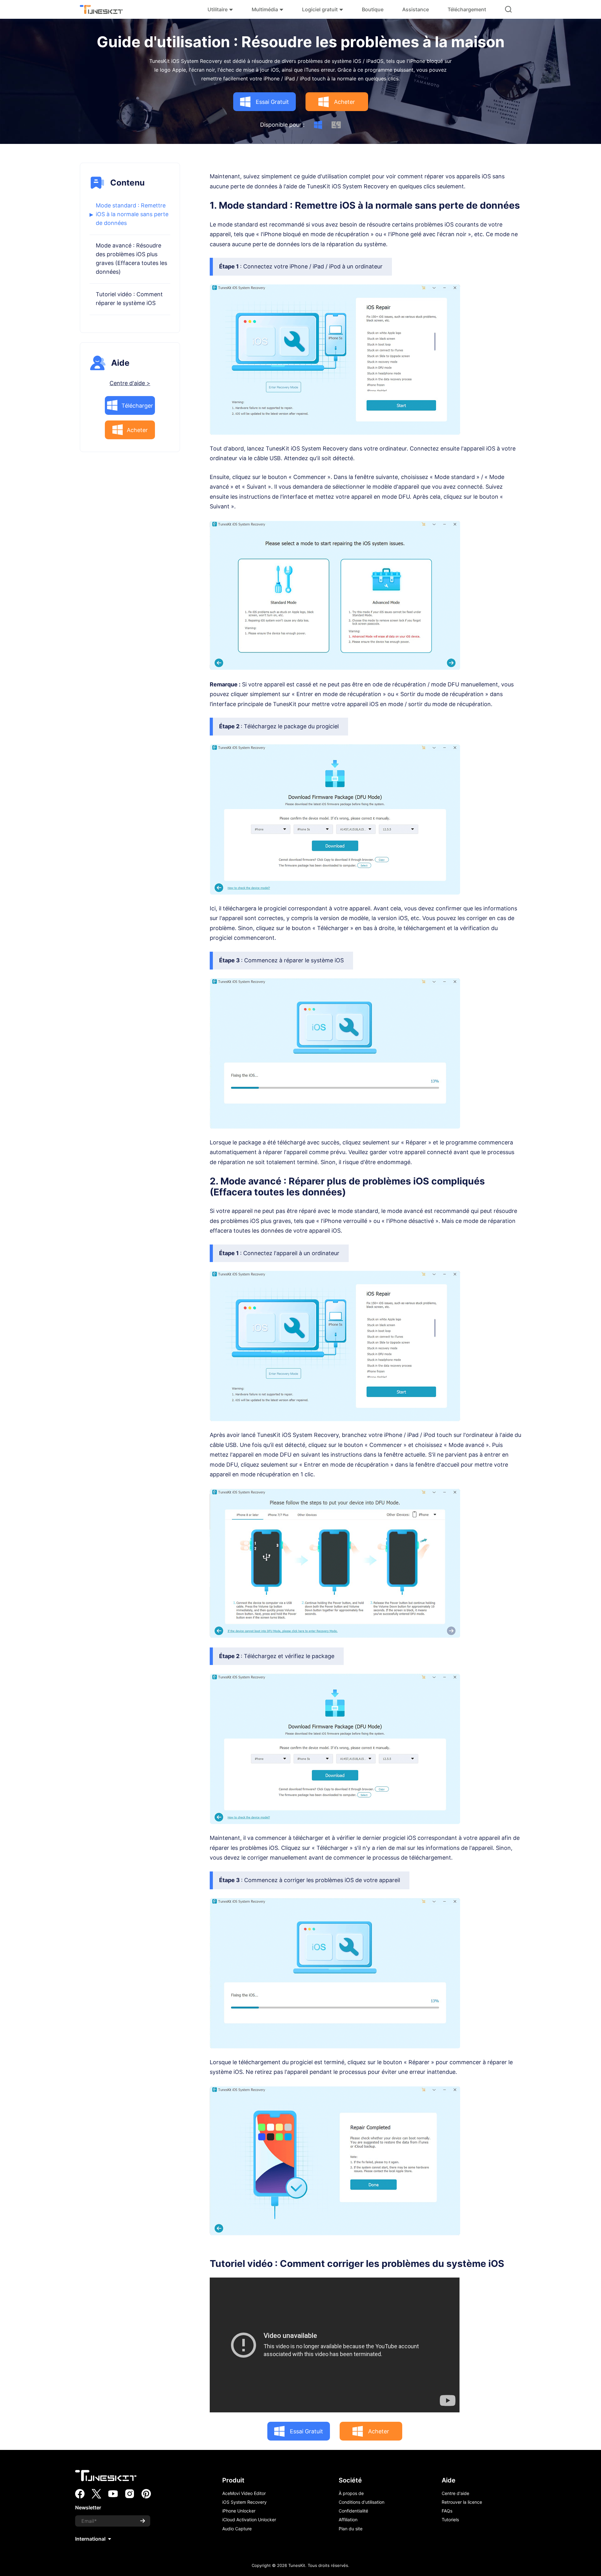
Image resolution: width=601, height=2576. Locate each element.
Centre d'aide (455, 2493)
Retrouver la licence (462, 2502)
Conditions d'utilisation (362, 2502)
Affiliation (348, 2520)
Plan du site (351, 2529)
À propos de (351, 2493)
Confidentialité (353, 2511)
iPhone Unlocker (239, 2511)
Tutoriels (450, 2520)
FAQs (447, 2511)
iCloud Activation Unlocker (249, 2520)
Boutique (373, 9)
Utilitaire (218, 9)
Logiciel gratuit (320, 9)
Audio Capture (237, 2529)
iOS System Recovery (244, 2502)
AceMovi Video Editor (244, 2493)
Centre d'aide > (130, 383)
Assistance (416, 9)
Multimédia (265, 9)
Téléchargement (467, 9)
